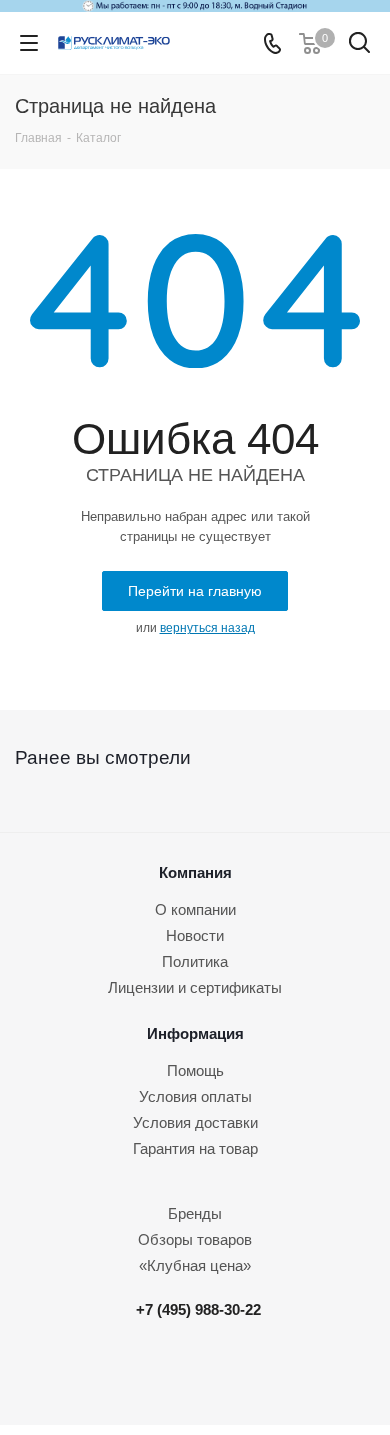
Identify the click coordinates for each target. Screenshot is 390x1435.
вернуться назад (207, 628)
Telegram (203, 1372)
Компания (195, 872)
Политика (195, 961)
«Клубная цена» (195, 1265)
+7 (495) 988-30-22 (198, 1309)
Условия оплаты (195, 1096)
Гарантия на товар (195, 1148)
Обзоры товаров (195, 1239)
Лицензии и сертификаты (195, 987)
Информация (195, 1033)
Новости (195, 935)
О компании (195, 909)
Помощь (195, 1070)
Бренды (195, 1213)
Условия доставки (195, 1122)
